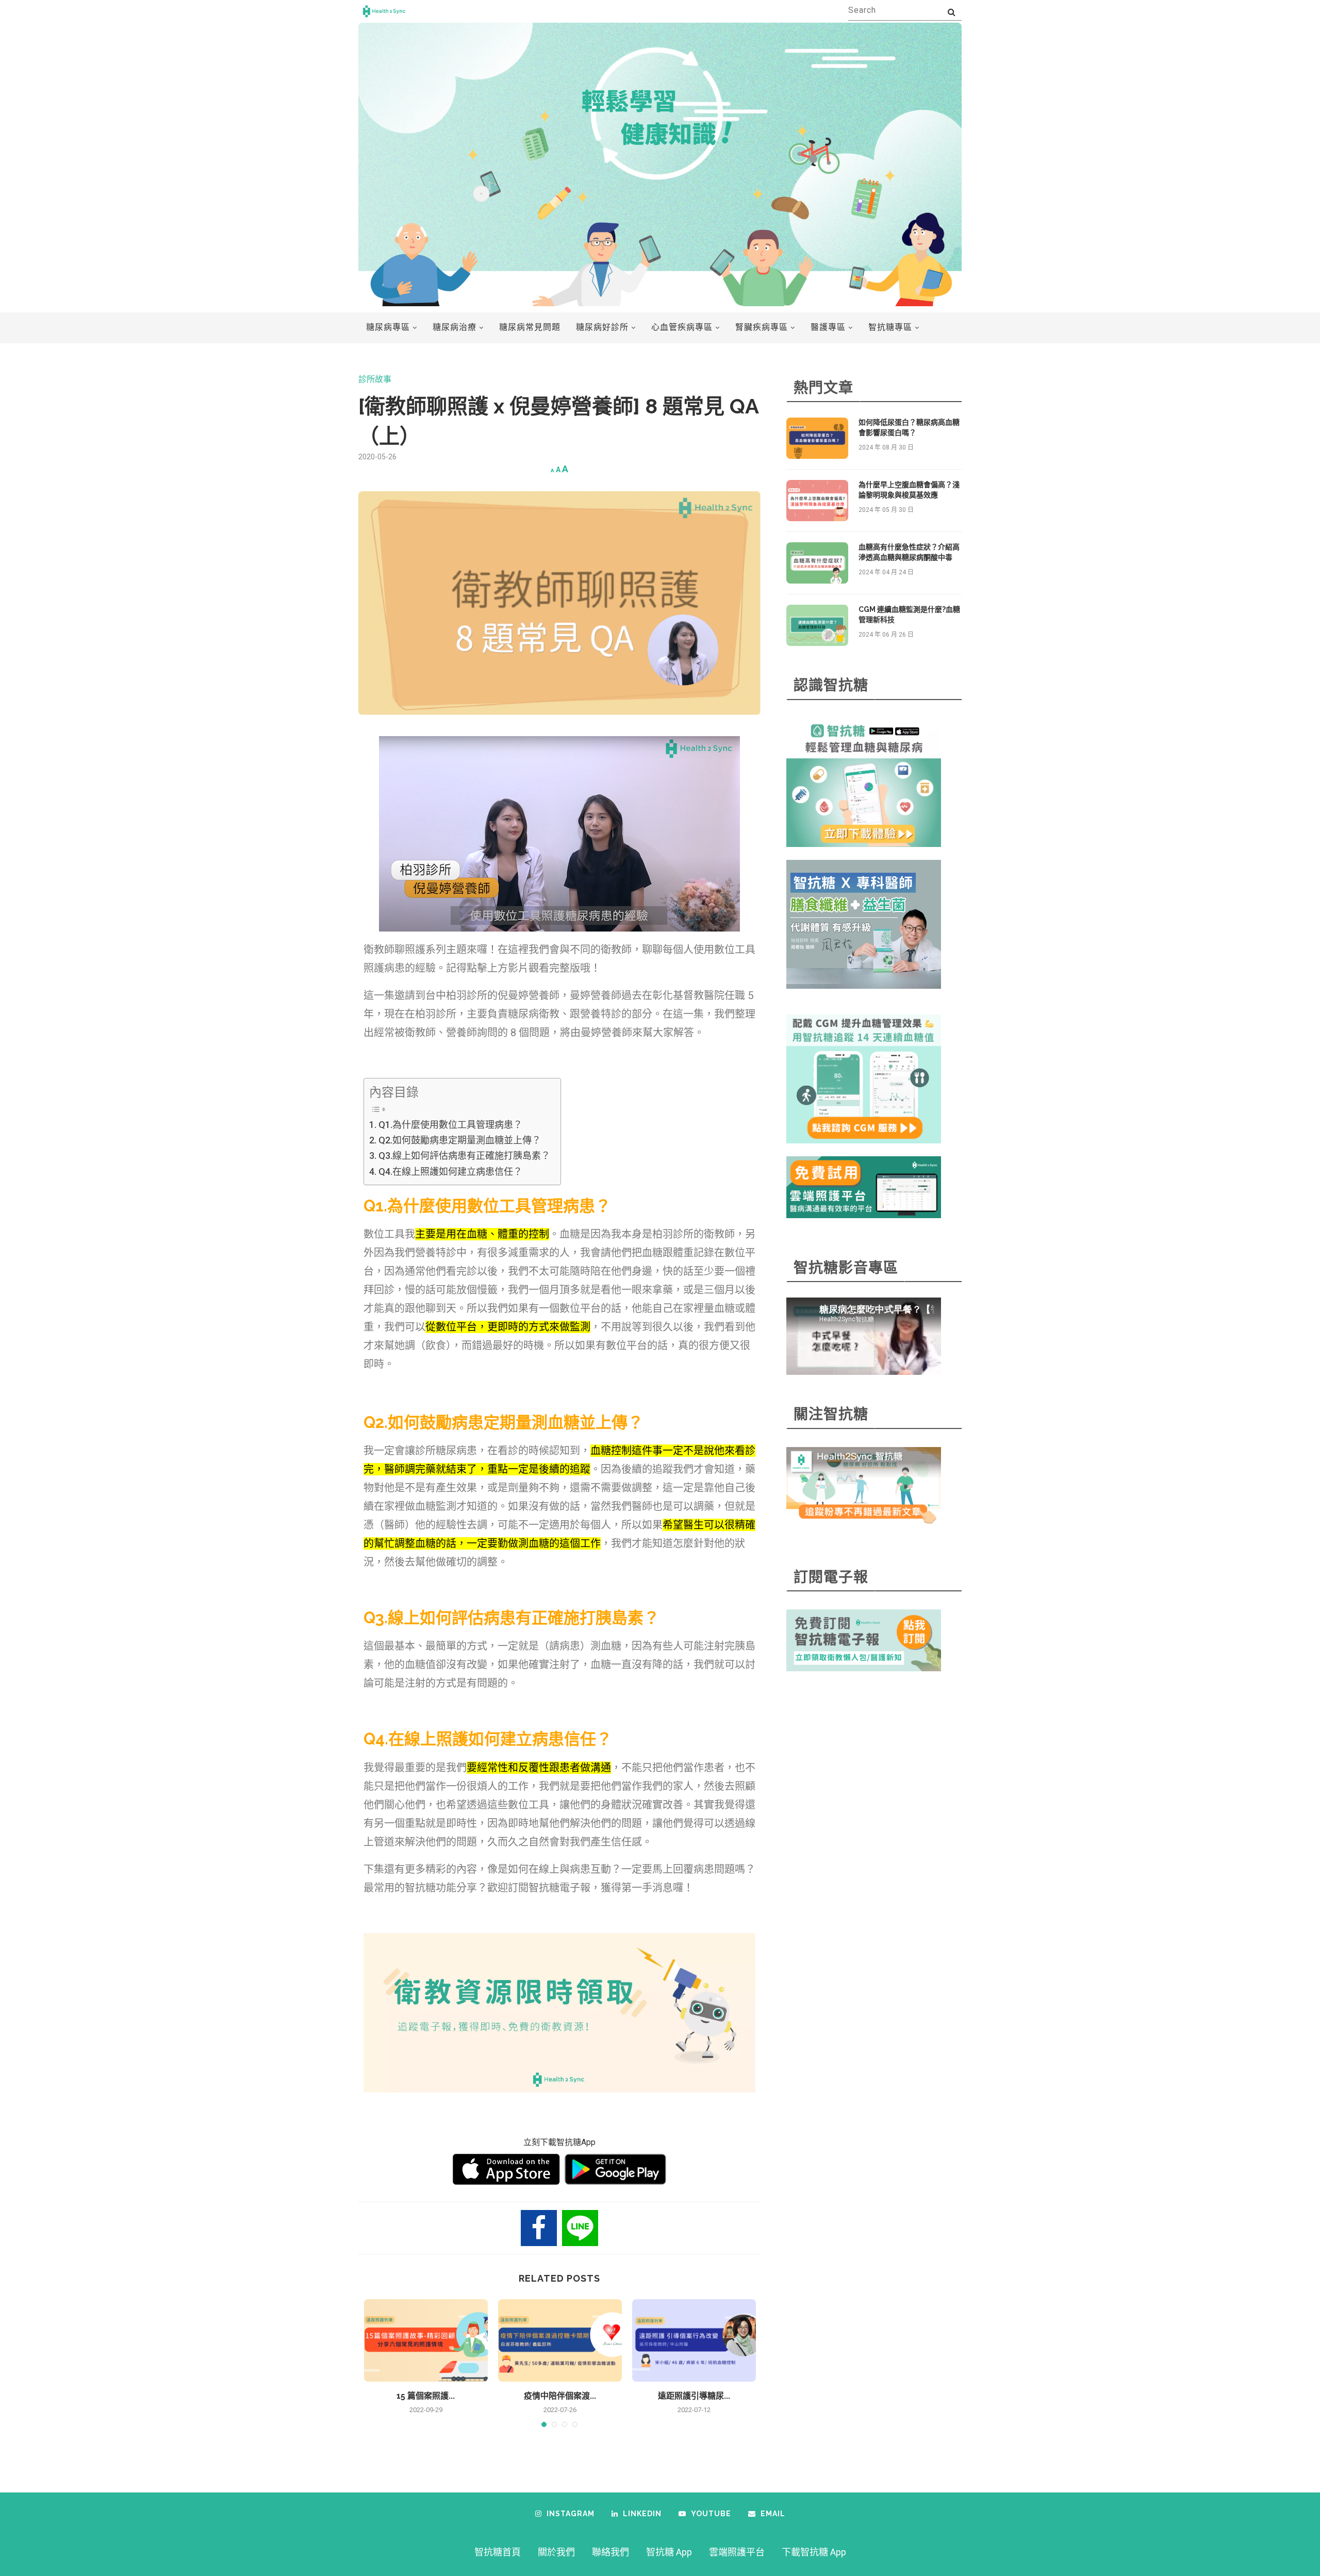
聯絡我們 (610, 2552)
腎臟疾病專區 (762, 327)
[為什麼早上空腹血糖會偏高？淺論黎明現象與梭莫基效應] (817, 501)
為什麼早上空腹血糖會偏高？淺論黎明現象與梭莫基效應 (909, 490)
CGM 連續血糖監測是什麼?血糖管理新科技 (909, 614)
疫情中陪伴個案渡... (560, 2396)
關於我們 (556, 2552)
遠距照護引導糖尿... (694, 2396)
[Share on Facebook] (539, 2228)
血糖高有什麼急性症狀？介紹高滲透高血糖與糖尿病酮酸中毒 (909, 552)
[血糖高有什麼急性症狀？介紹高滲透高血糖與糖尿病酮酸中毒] (817, 563)
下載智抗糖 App (814, 2552)
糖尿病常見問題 (530, 327)
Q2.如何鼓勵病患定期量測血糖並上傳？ (460, 1140)
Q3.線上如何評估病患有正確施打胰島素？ (464, 1156)
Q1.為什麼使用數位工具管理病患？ (450, 1125)
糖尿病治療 (455, 327)
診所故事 (375, 379)
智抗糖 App (669, 2552)
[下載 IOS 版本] (506, 2169)
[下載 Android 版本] (615, 2169)
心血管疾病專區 (682, 327)
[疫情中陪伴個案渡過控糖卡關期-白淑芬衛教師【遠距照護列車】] (560, 2340)
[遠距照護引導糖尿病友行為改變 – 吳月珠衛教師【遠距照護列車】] (694, 2340)
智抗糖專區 (890, 327)
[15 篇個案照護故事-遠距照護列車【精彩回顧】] (426, 2340)
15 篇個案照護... (426, 2396)
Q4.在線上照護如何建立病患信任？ (450, 1171)
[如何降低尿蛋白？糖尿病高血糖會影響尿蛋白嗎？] (817, 438)
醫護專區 (828, 327)
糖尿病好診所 (602, 327)
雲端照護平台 (737, 2552)
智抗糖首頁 (498, 2552)
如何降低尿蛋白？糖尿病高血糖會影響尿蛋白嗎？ (909, 427)
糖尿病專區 (388, 327)
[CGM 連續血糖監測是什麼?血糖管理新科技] (817, 625)
